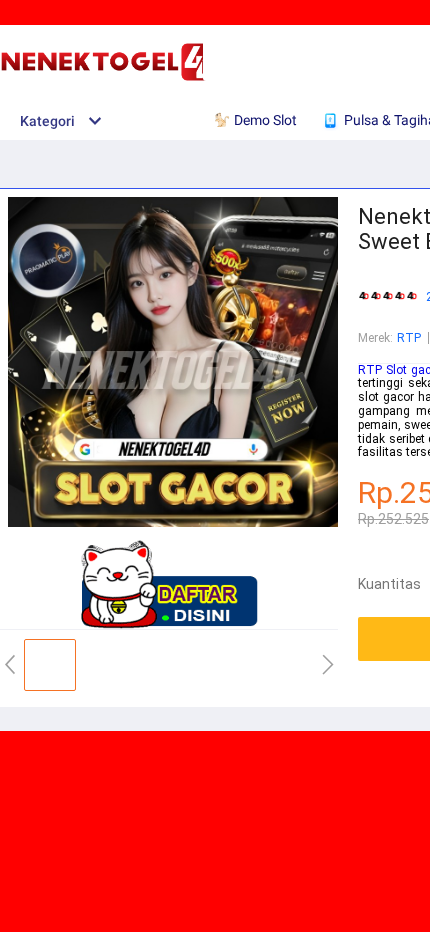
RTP (409, 338)
